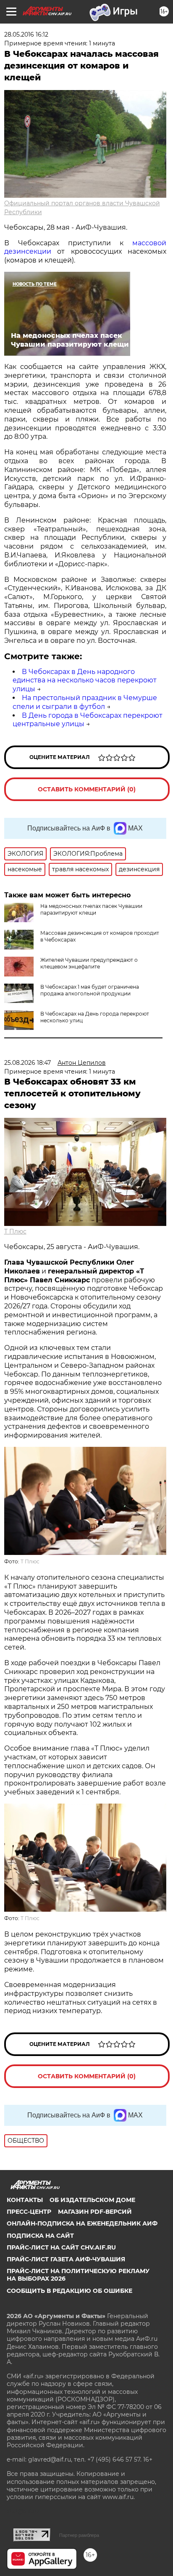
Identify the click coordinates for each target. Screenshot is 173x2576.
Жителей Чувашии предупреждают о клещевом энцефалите (89, 963)
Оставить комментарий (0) (87, 789)
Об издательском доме (92, 2200)
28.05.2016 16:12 (26, 34)
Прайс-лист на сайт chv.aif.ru (61, 2247)
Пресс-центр (29, 2212)
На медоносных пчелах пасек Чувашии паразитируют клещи (91, 909)
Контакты (25, 2200)
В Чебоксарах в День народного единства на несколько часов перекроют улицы (85, 680)
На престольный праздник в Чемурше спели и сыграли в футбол (85, 702)
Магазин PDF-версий (95, 2212)
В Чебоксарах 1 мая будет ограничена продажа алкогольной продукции (90, 990)
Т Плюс (15, 1231)
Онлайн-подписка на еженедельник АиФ (82, 2223)
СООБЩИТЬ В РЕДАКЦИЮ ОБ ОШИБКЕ (69, 2291)
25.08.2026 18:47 (28, 1063)
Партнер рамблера (79, 2535)
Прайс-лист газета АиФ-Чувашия (66, 2259)
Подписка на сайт (40, 2236)
